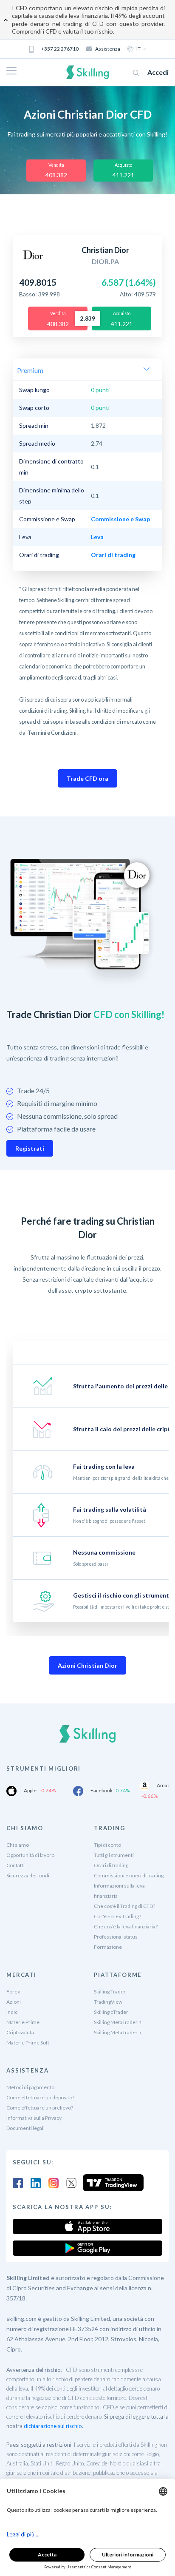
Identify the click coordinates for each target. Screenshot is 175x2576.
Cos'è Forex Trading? (117, 1916)
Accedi (158, 72)
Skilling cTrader (111, 2012)
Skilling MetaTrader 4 (118, 2022)
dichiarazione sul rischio (53, 2426)
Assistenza (108, 49)
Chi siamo (18, 1845)
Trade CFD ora (87, 778)
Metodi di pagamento (30, 2087)
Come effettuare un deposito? (40, 2097)
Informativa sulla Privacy (34, 2118)
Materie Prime (23, 2022)
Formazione (108, 1947)
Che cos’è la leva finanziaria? (126, 1926)
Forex (13, 1992)
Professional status (116, 1937)
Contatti (16, 1865)
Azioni (14, 2002)
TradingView (108, 2002)
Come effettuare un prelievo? (40, 2108)
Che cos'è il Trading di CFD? (124, 1906)
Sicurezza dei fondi (28, 1875)
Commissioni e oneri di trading (129, 1875)
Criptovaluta (20, 2032)
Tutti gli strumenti (114, 1855)
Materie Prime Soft (28, 2043)
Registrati (30, 1148)
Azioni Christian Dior (87, 1665)
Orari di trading (111, 1865)
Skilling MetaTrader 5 (118, 2032)
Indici (13, 2012)
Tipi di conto (107, 1845)
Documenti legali (25, 2128)
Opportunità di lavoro (30, 1855)
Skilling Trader (110, 1992)
